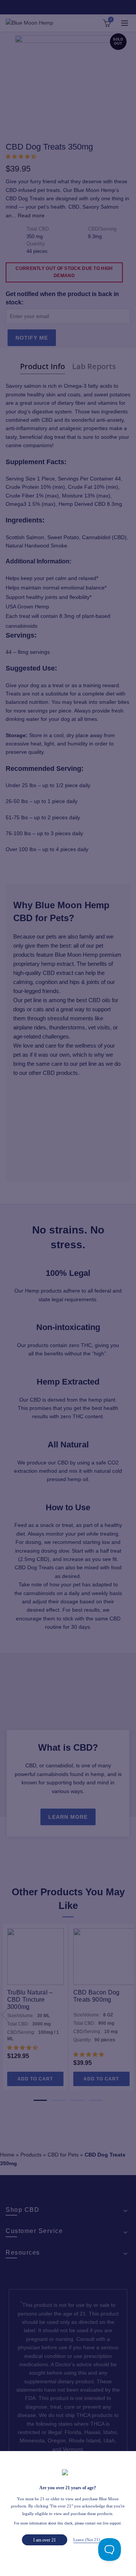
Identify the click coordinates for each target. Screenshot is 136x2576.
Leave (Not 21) (87, 2540)
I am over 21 (45, 2540)
